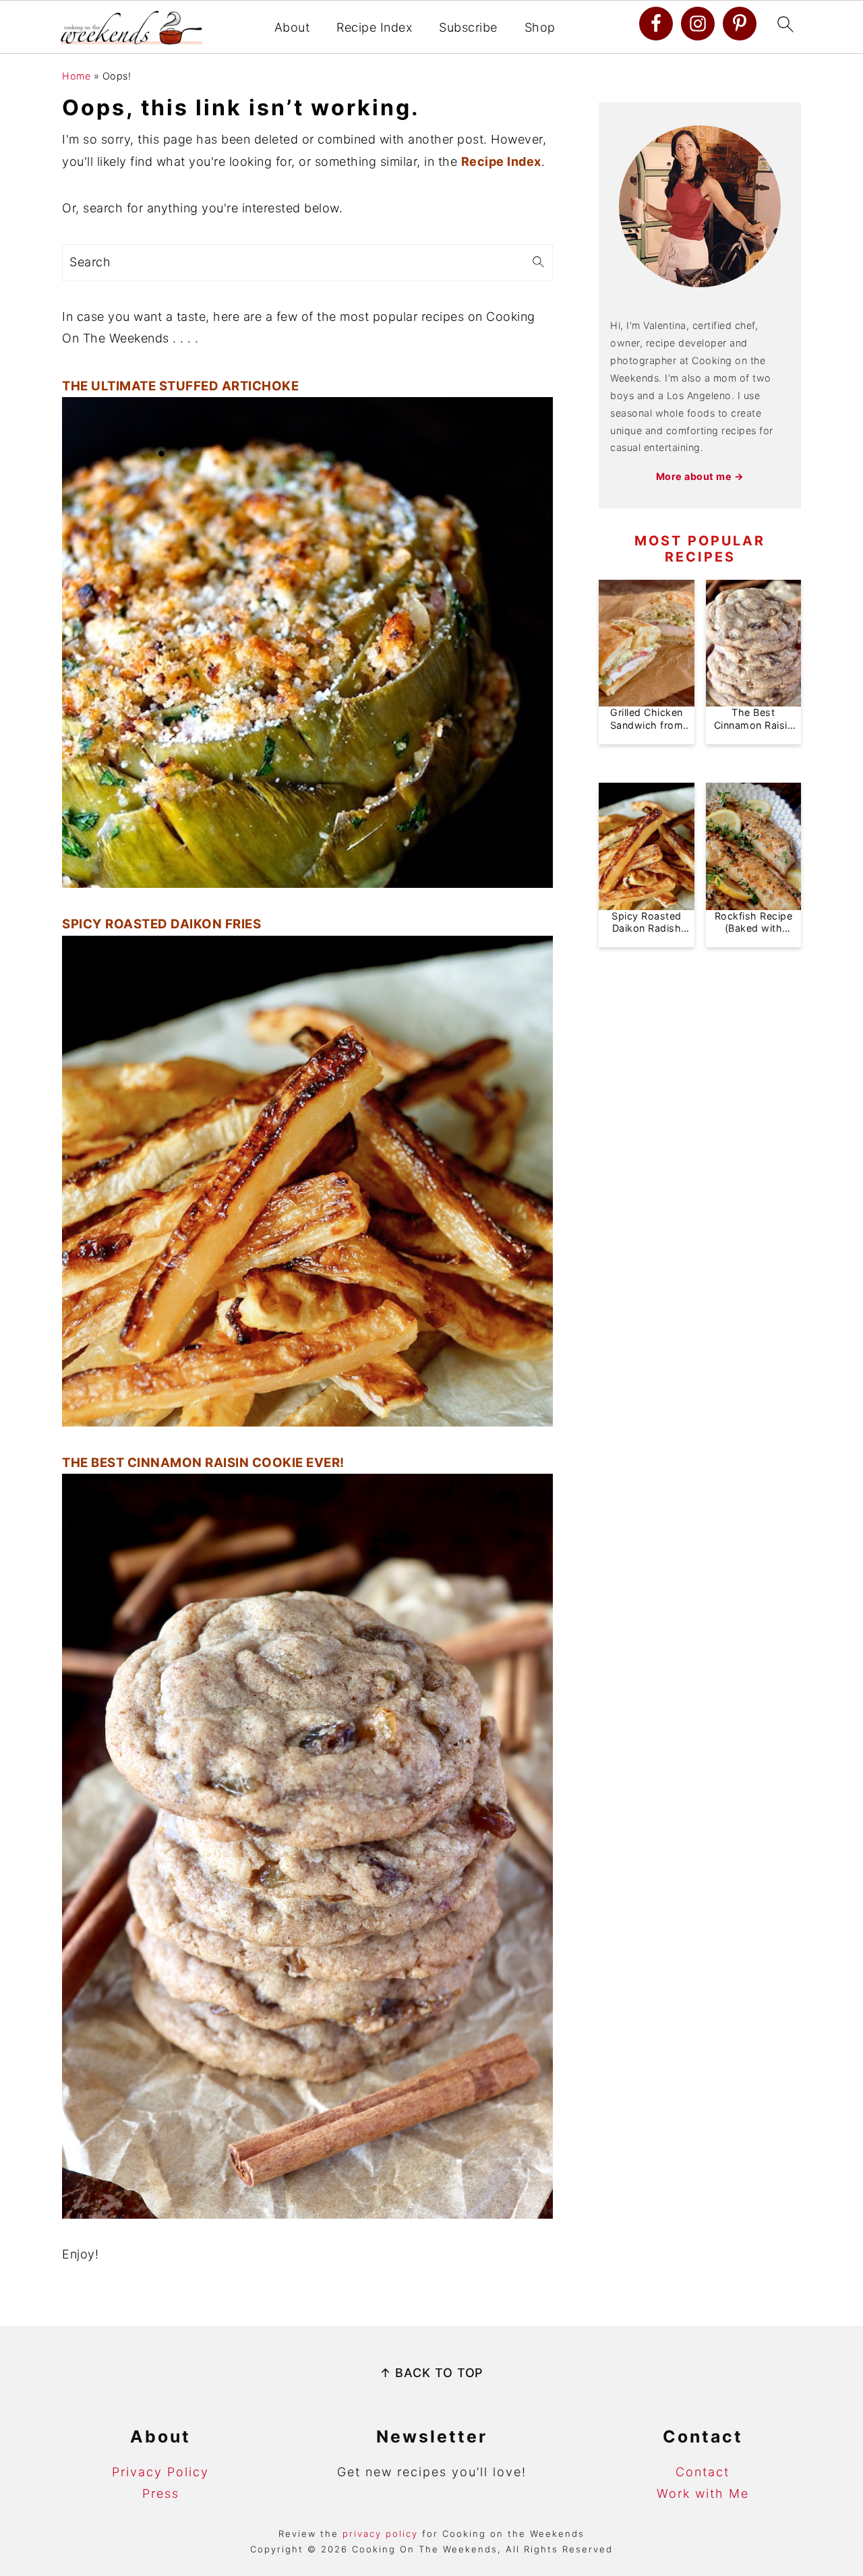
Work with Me (703, 2493)
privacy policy (380, 2534)
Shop (540, 27)
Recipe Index (374, 27)
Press (161, 2493)
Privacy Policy (160, 2472)
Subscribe (468, 27)
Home (76, 76)
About (292, 27)
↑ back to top (432, 2373)
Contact (703, 2472)
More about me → (700, 476)
